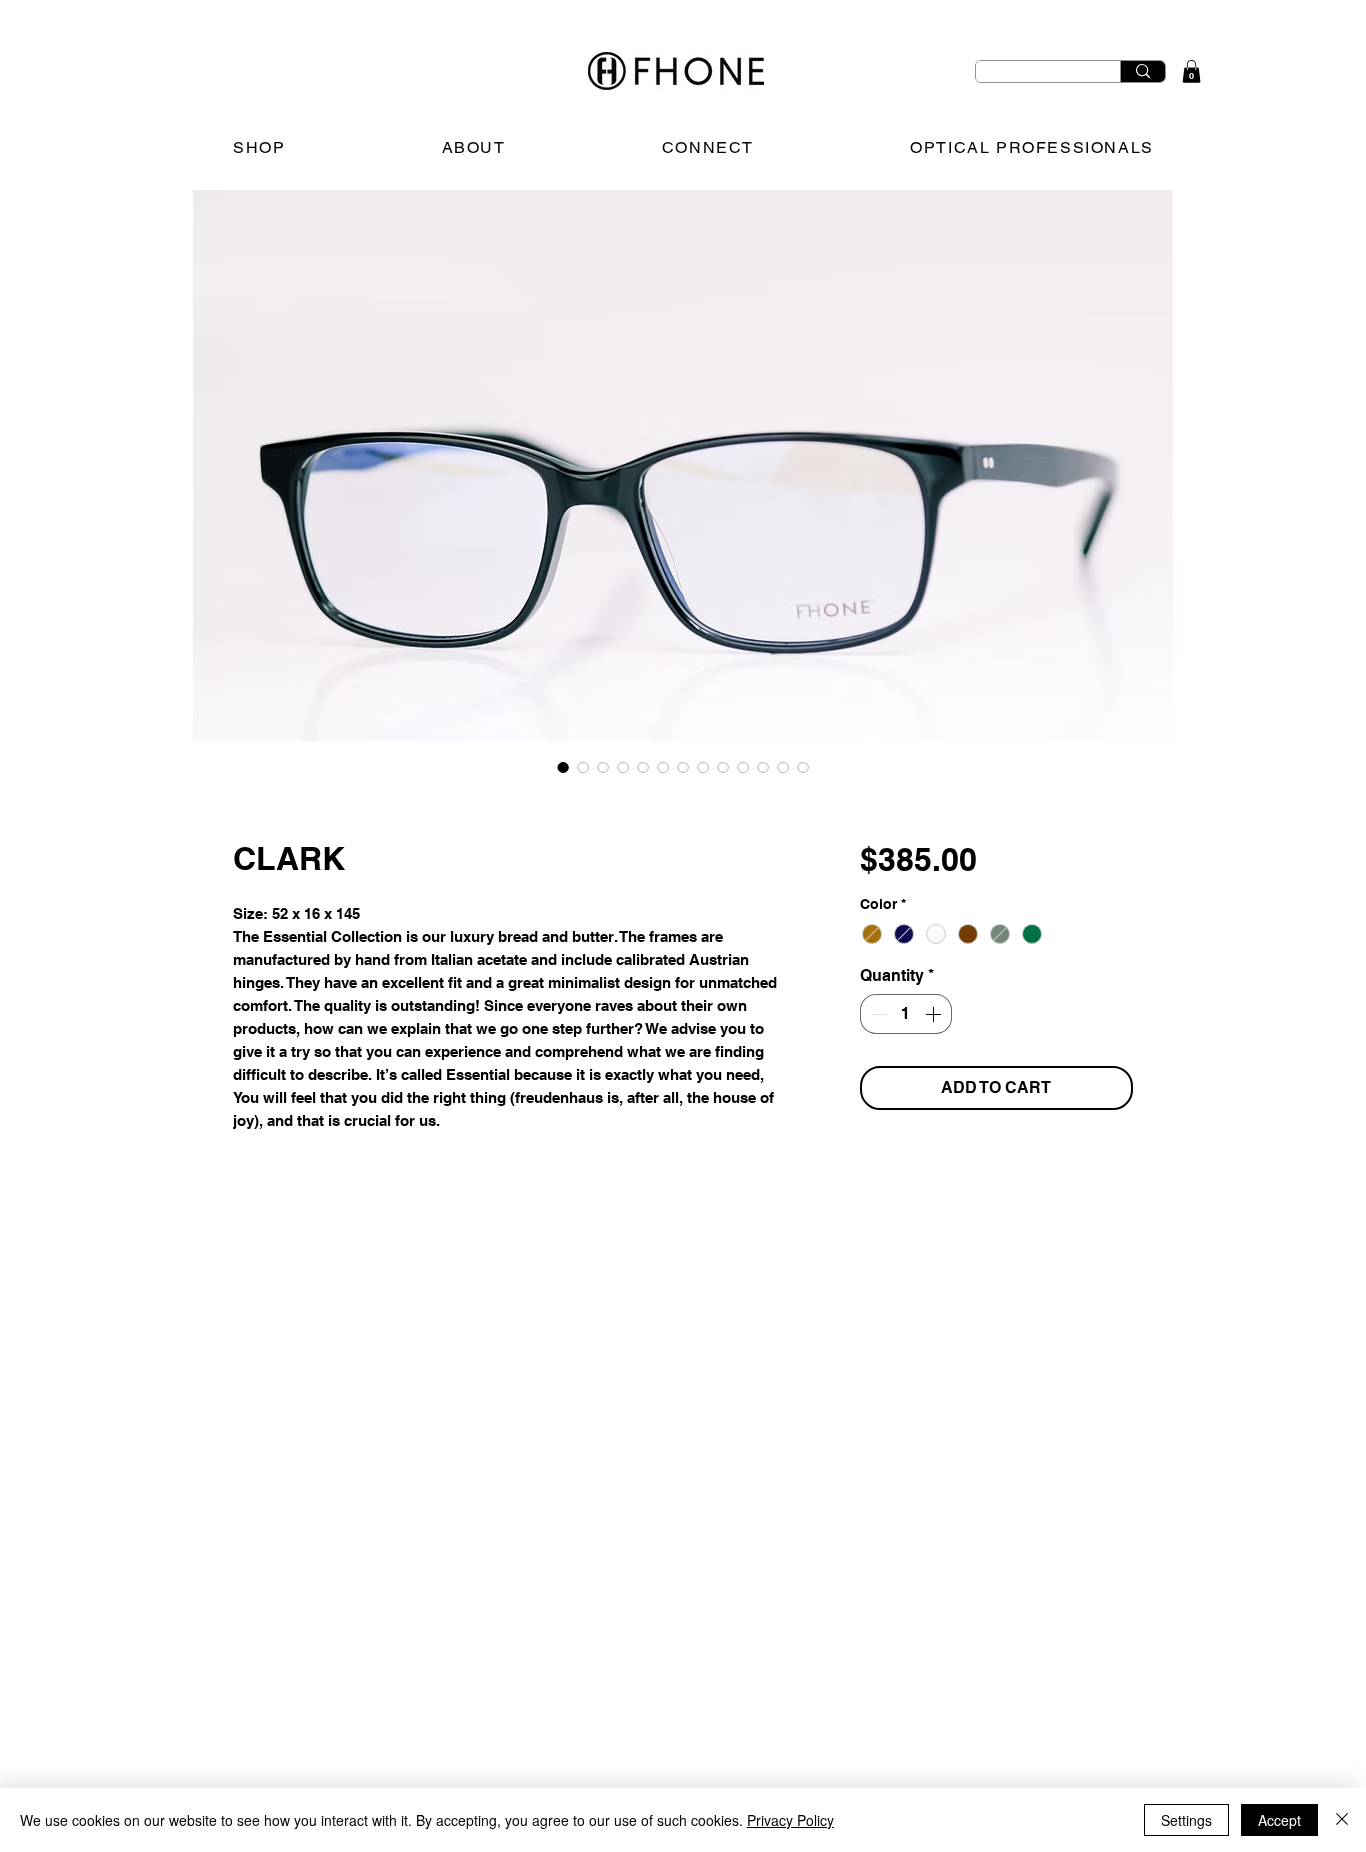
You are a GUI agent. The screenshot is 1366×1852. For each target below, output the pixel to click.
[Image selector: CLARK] (563, 767)
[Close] (1342, 1820)
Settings (1186, 1820)
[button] (1191, 71)
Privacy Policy (790, 1820)
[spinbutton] (906, 1014)
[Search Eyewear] (1142, 71)
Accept (1279, 1820)
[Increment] (935, 1014)
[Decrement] (877, 1014)
